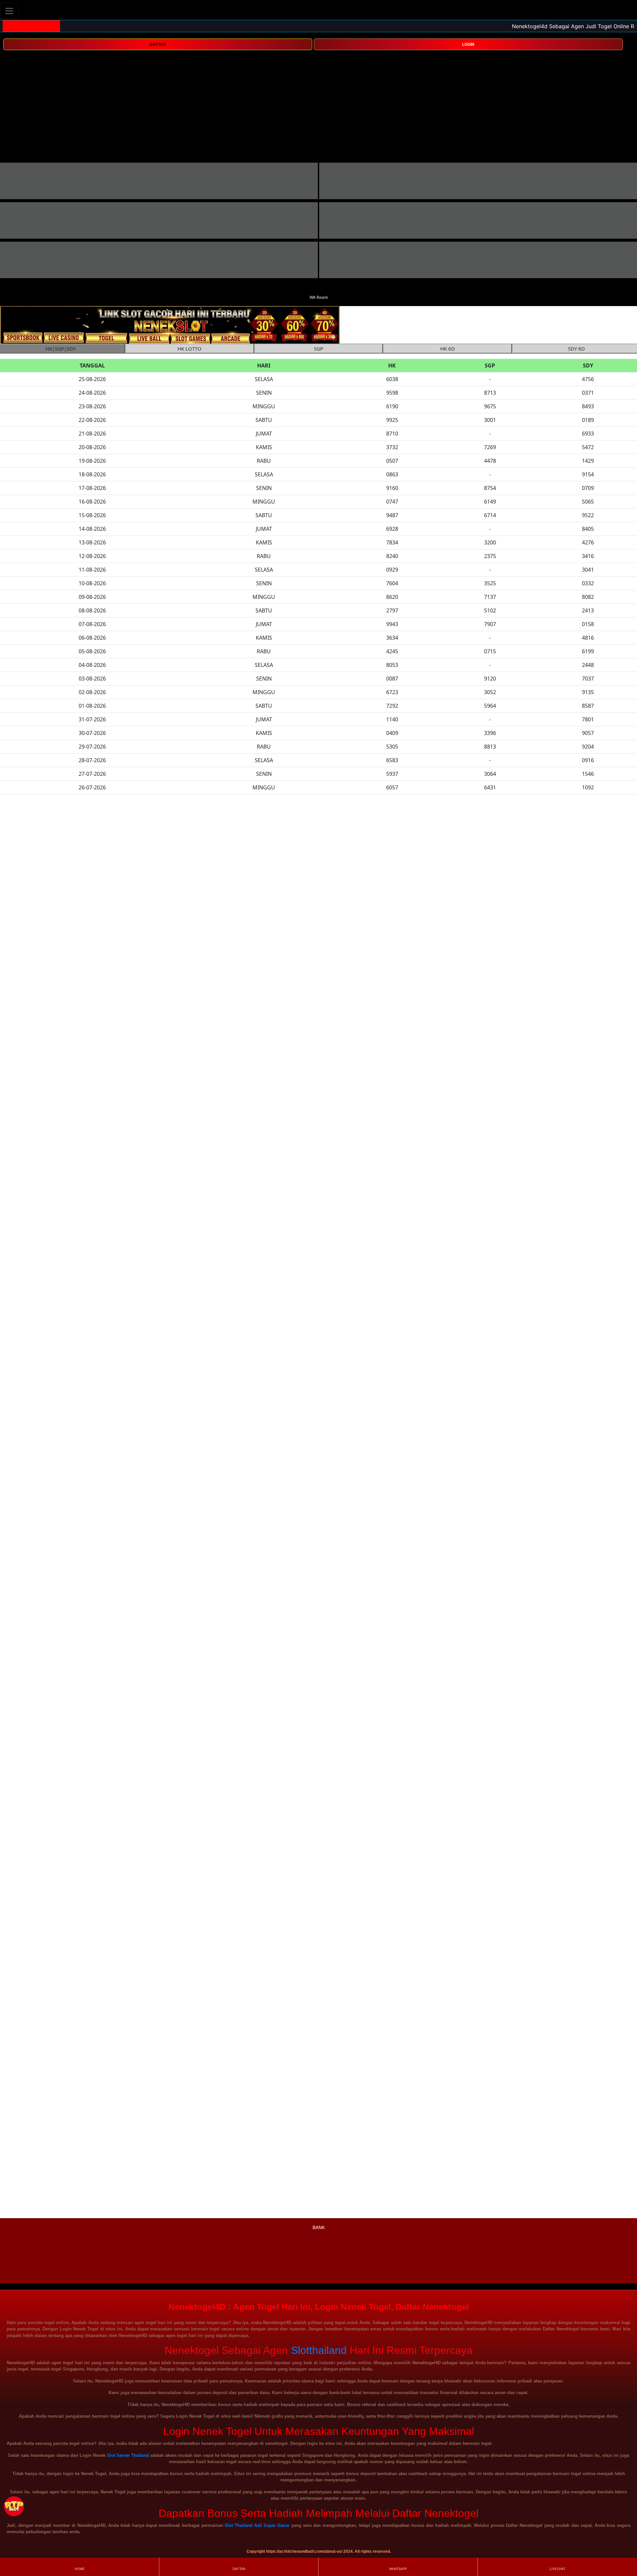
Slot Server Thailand (128, 2455)
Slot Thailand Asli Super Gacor (257, 2525)
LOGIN (468, 44)
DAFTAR (158, 44)
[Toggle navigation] (9, 11)
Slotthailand (319, 2350)
